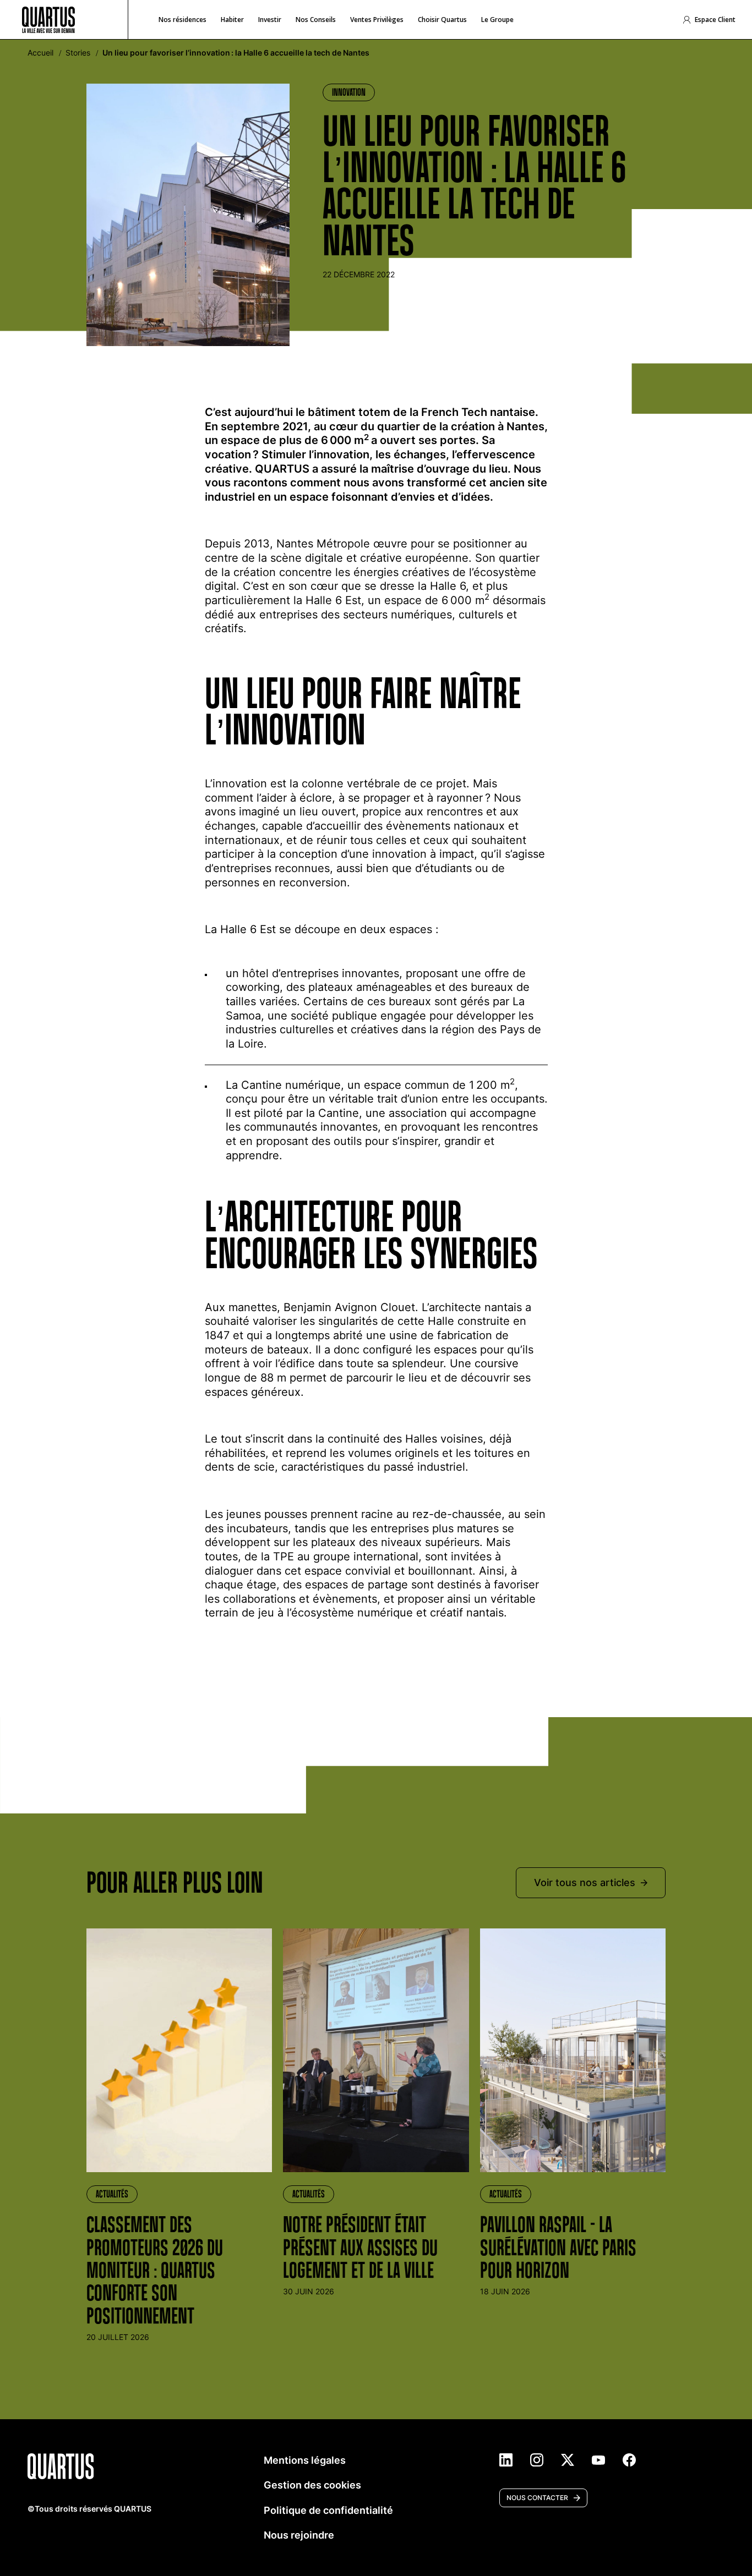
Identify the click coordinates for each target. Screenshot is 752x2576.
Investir (270, 20)
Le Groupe (497, 20)
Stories (78, 53)
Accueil (40, 53)
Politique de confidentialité (328, 2510)
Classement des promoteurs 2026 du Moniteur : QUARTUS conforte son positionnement (155, 2270)
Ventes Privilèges (377, 20)
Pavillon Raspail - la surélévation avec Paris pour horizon (558, 2247)
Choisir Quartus (442, 20)
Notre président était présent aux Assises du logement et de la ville (360, 2247)
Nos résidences (182, 20)
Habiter (232, 20)
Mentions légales (305, 2460)
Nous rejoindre (299, 2535)
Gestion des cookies (312, 2485)
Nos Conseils (316, 20)
